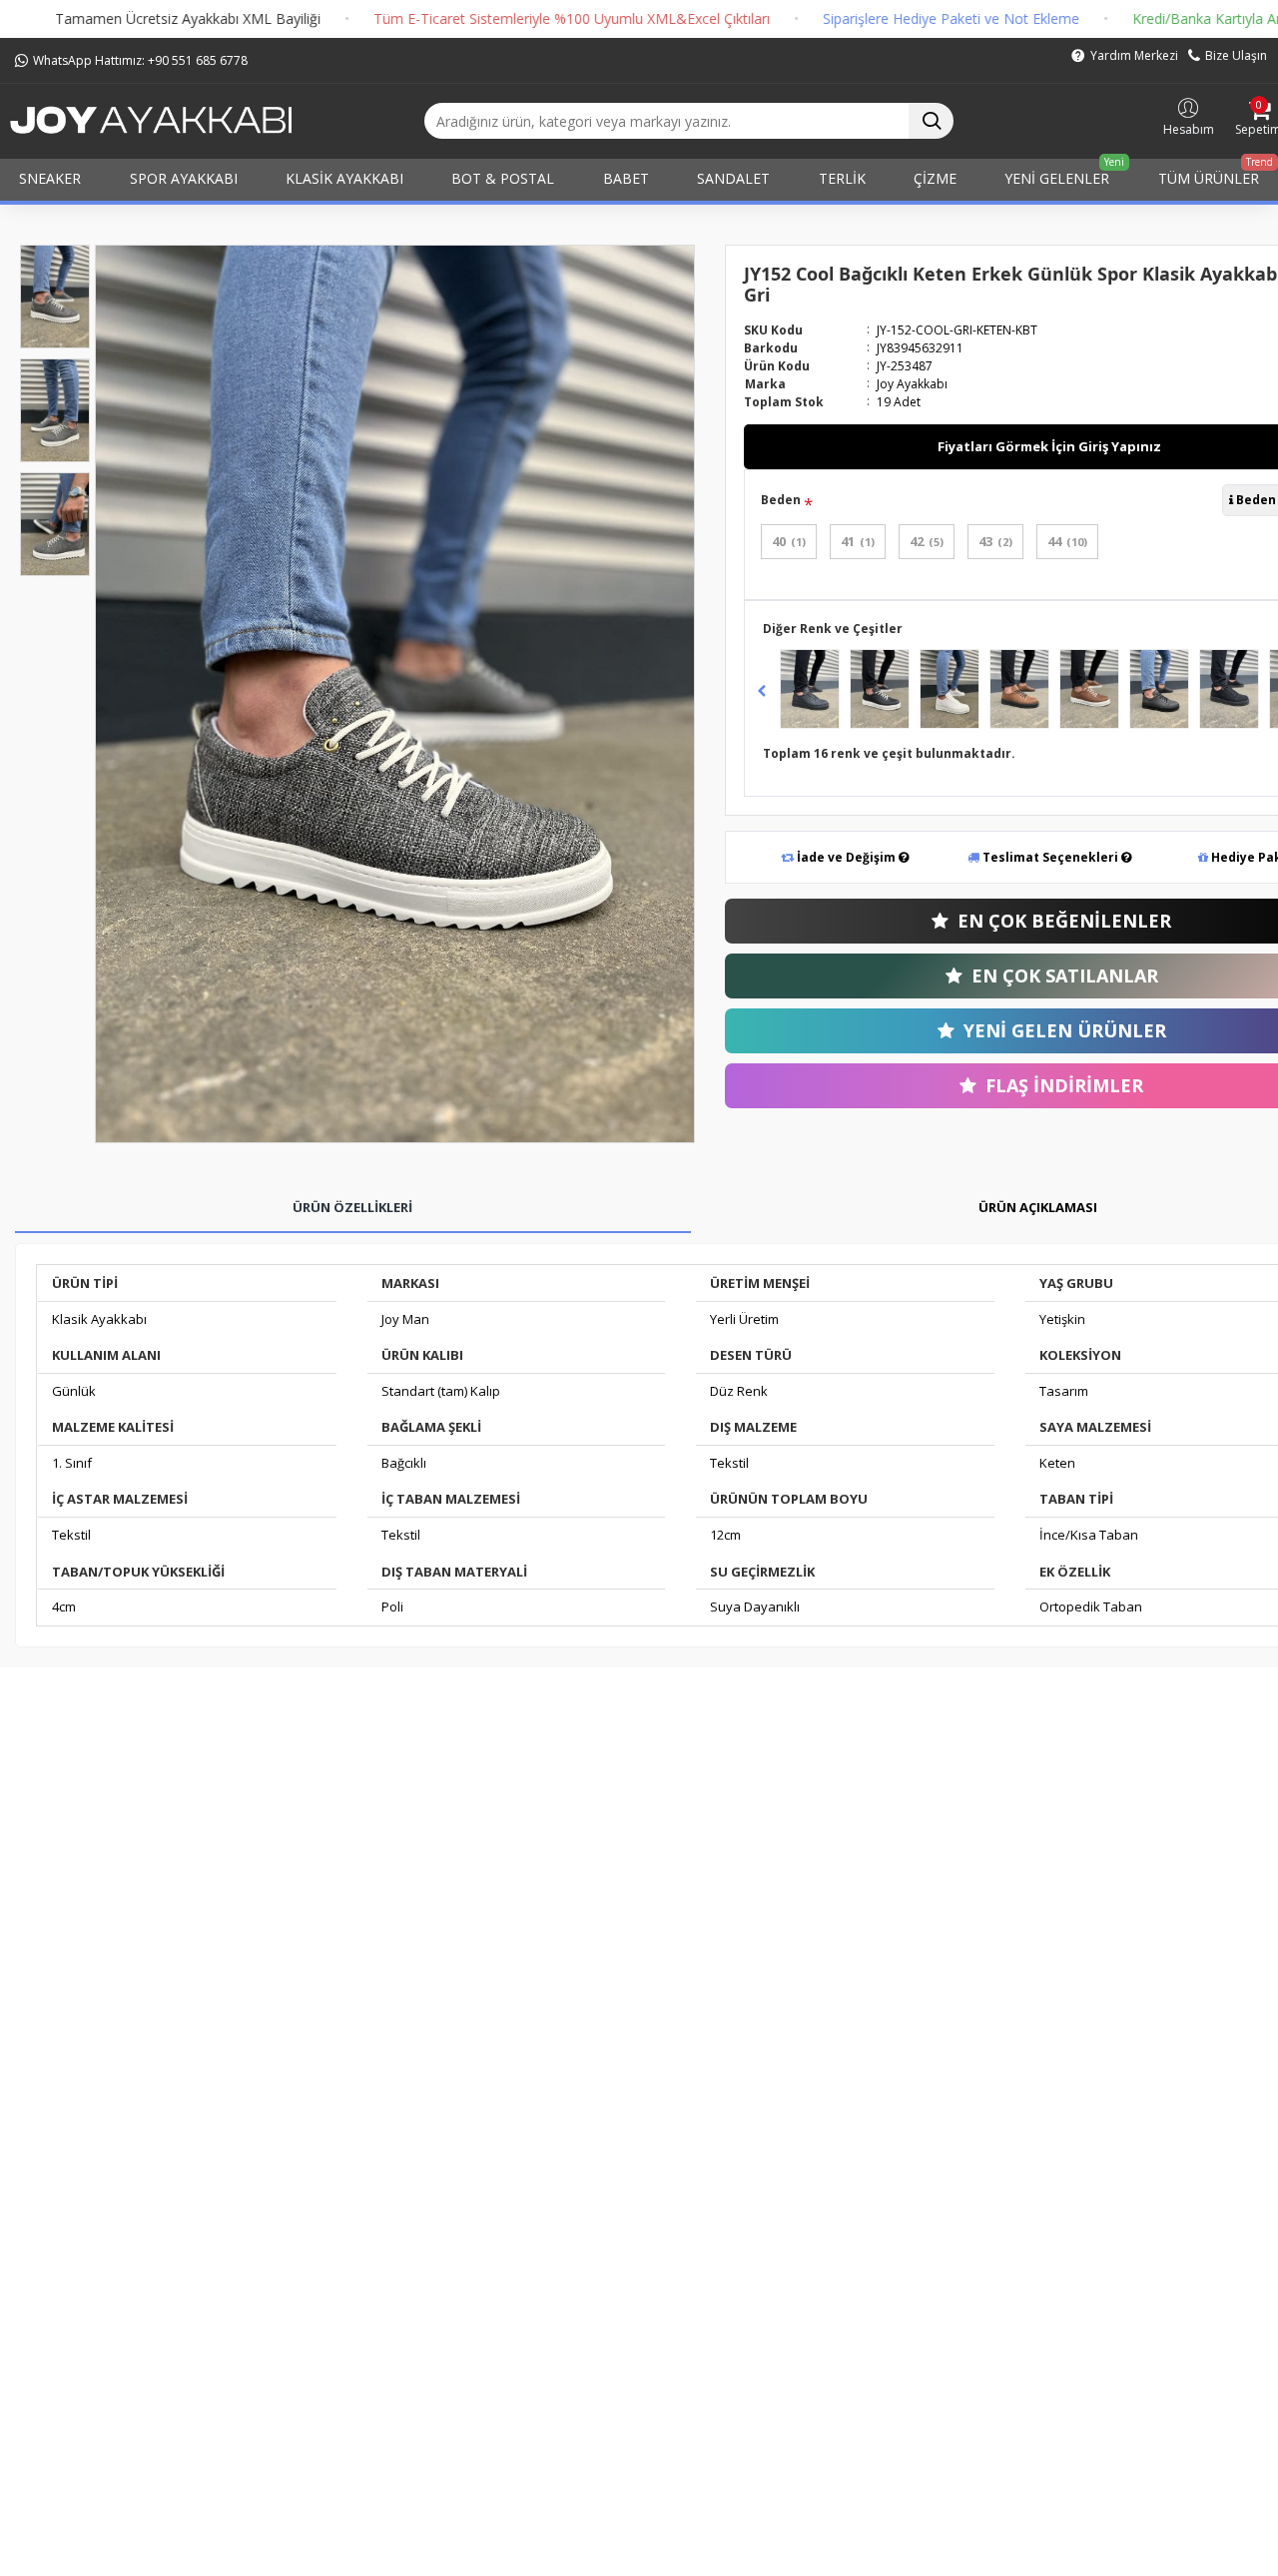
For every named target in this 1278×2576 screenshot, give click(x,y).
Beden (781, 500)
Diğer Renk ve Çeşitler (833, 629)
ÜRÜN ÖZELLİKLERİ (352, 1207)
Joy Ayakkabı (912, 384)
